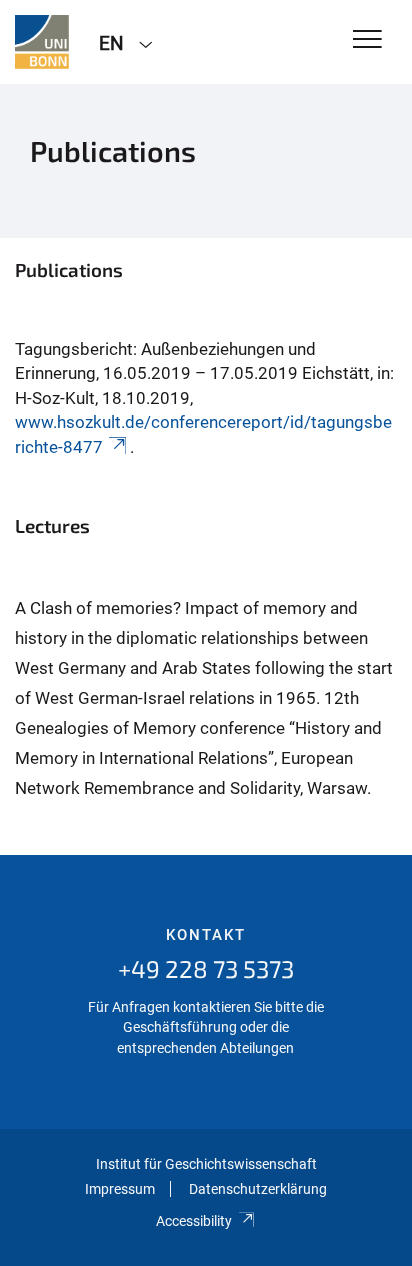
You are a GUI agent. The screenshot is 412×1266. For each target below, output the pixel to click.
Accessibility (194, 1221)
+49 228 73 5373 (206, 968)
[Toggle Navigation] (367, 40)
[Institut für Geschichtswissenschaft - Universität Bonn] (42, 42)
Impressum (120, 1189)
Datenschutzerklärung (258, 1189)
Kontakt (206, 935)
